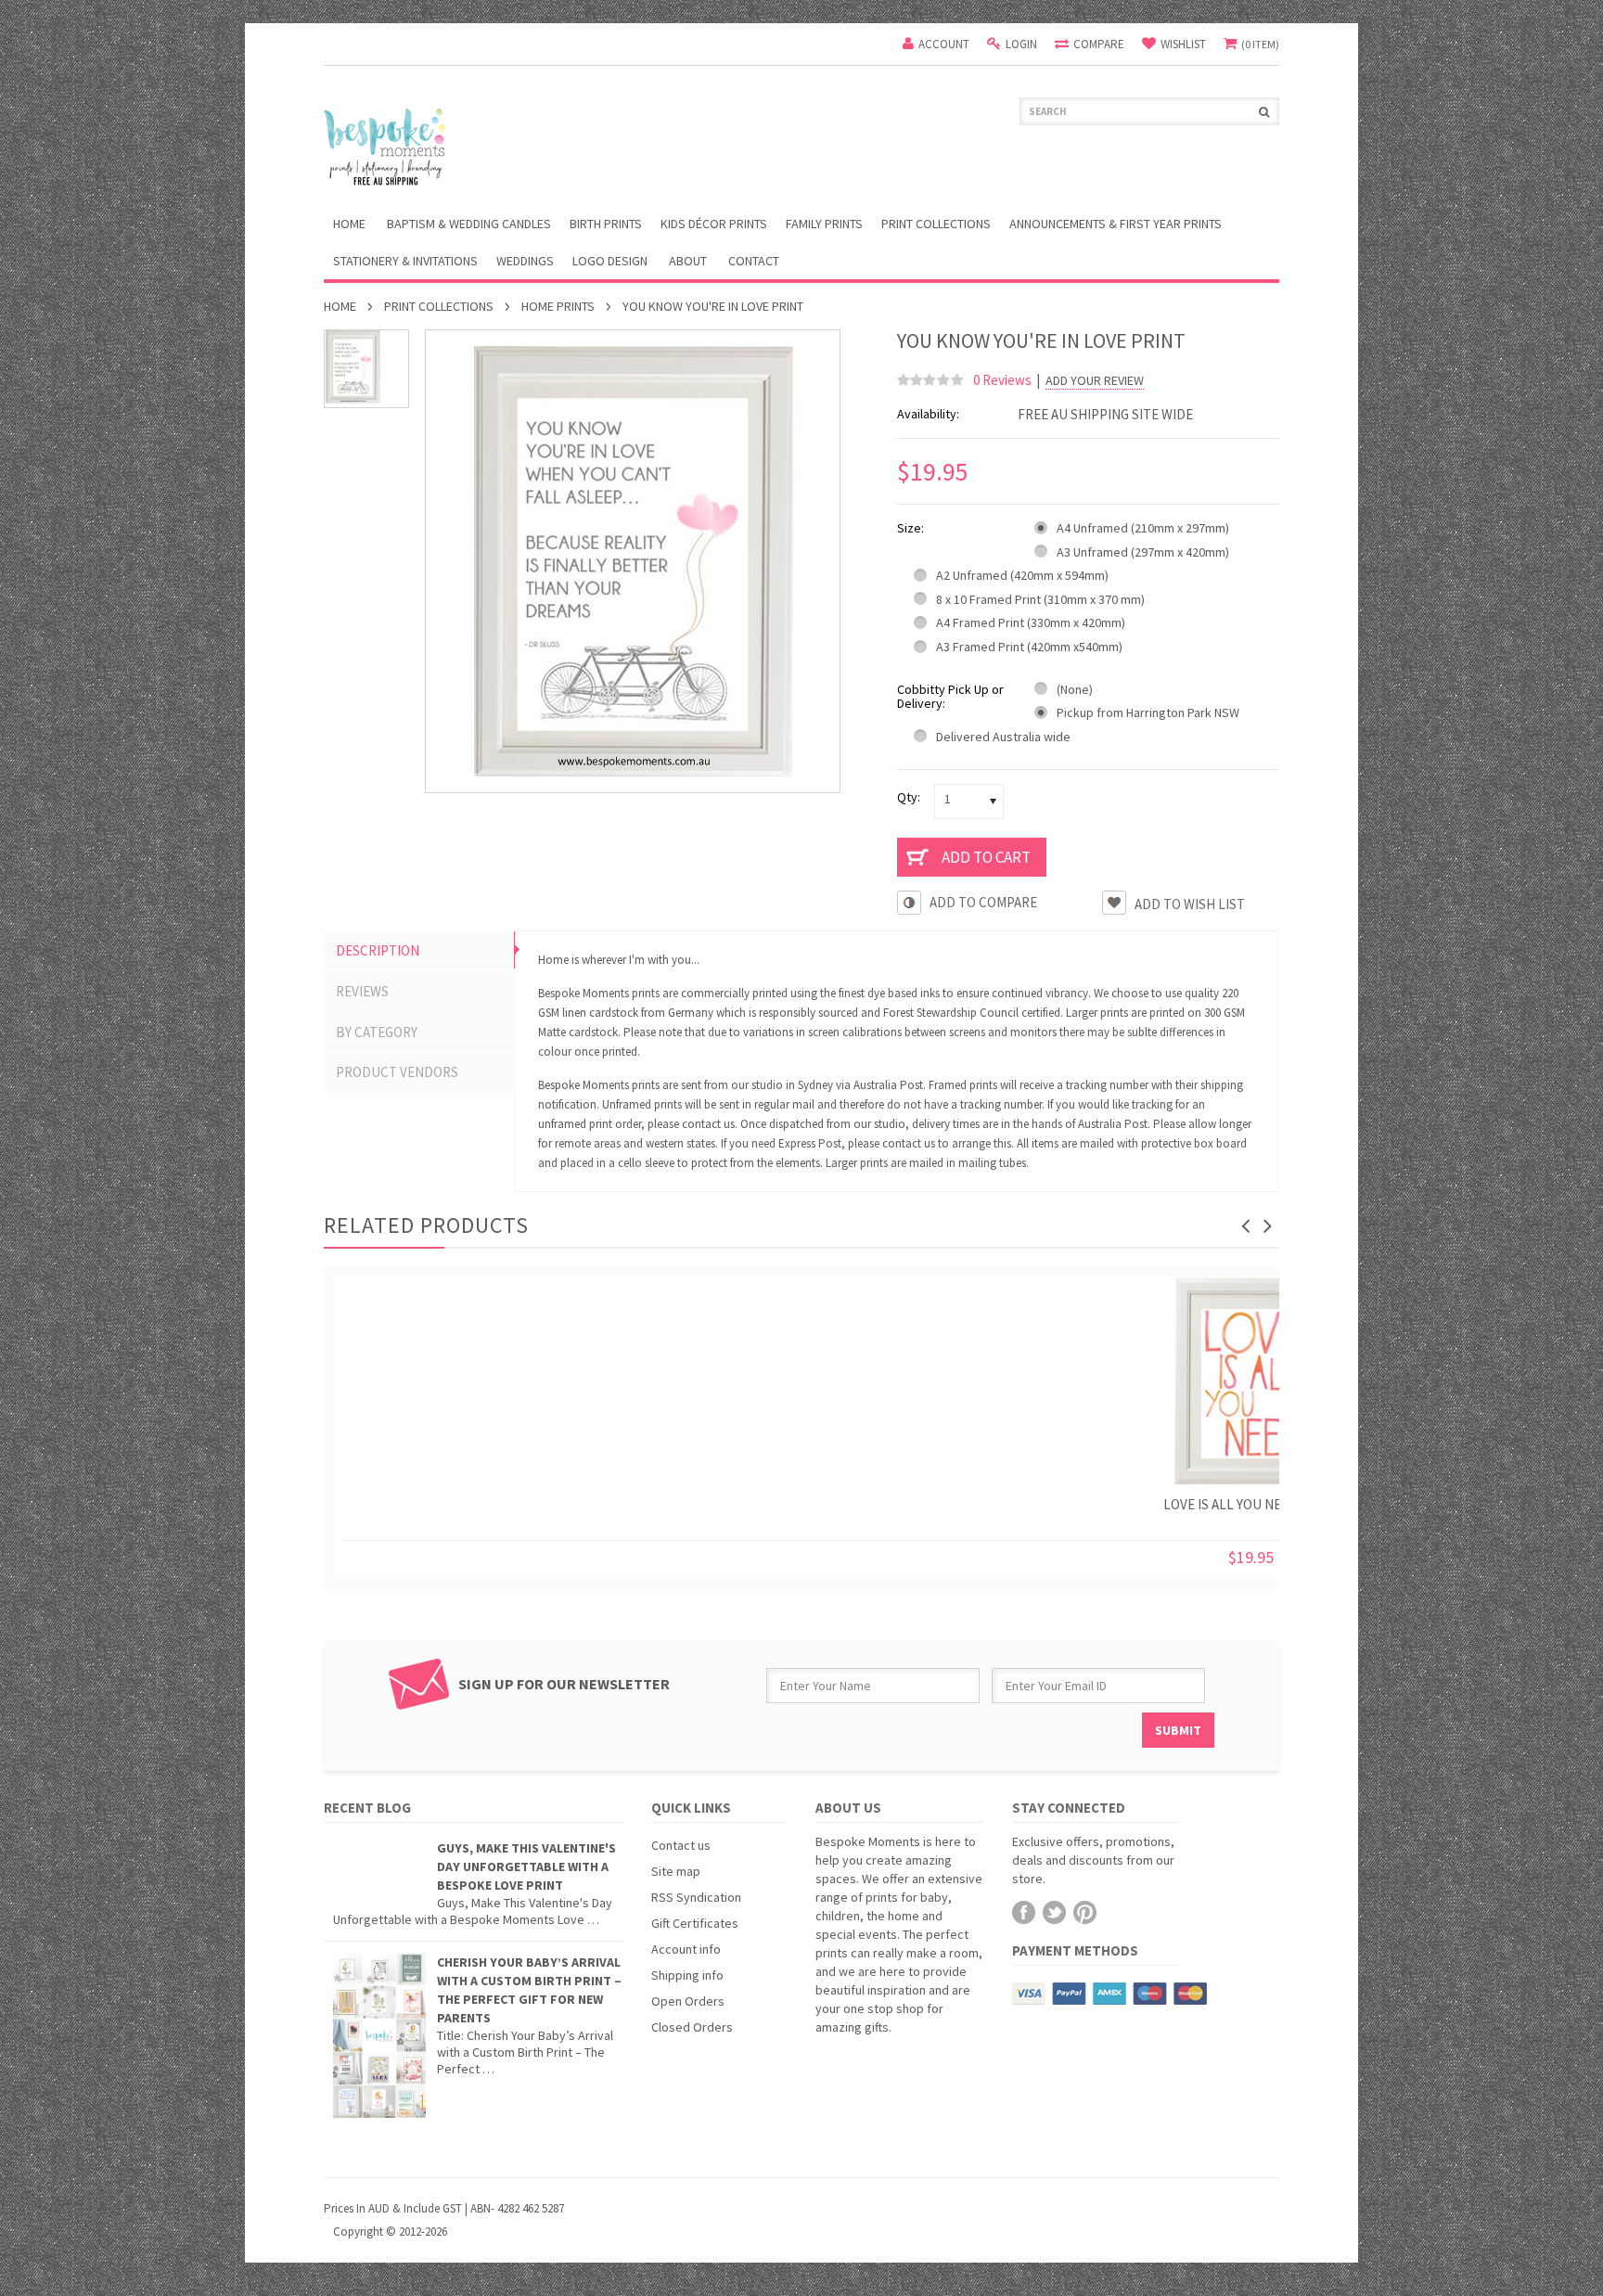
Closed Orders (692, 2027)
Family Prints (824, 224)
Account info (686, 1949)
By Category (377, 1032)
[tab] (419, 951)
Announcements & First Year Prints (1116, 224)
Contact (754, 261)
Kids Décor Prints (714, 224)
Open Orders (688, 2001)
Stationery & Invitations (405, 261)
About (688, 261)
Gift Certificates (695, 1923)
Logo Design (610, 261)
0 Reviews (1002, 380)
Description (378, 950)
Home (340, 306)
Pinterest (1085, 1912)
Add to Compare (983, 902)
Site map (676, 1871)
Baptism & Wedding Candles (469, 224)
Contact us (681, 1845)
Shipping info (687, 1975)
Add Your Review (1095, 381)
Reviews (362, 991)
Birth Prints (606, 224)
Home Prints (558, 306)
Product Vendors (397, 1072)
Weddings (525, 261)
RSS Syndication (696, 1897)
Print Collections (936, 224)
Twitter (1054, 1912)
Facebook (1024, 1912)
